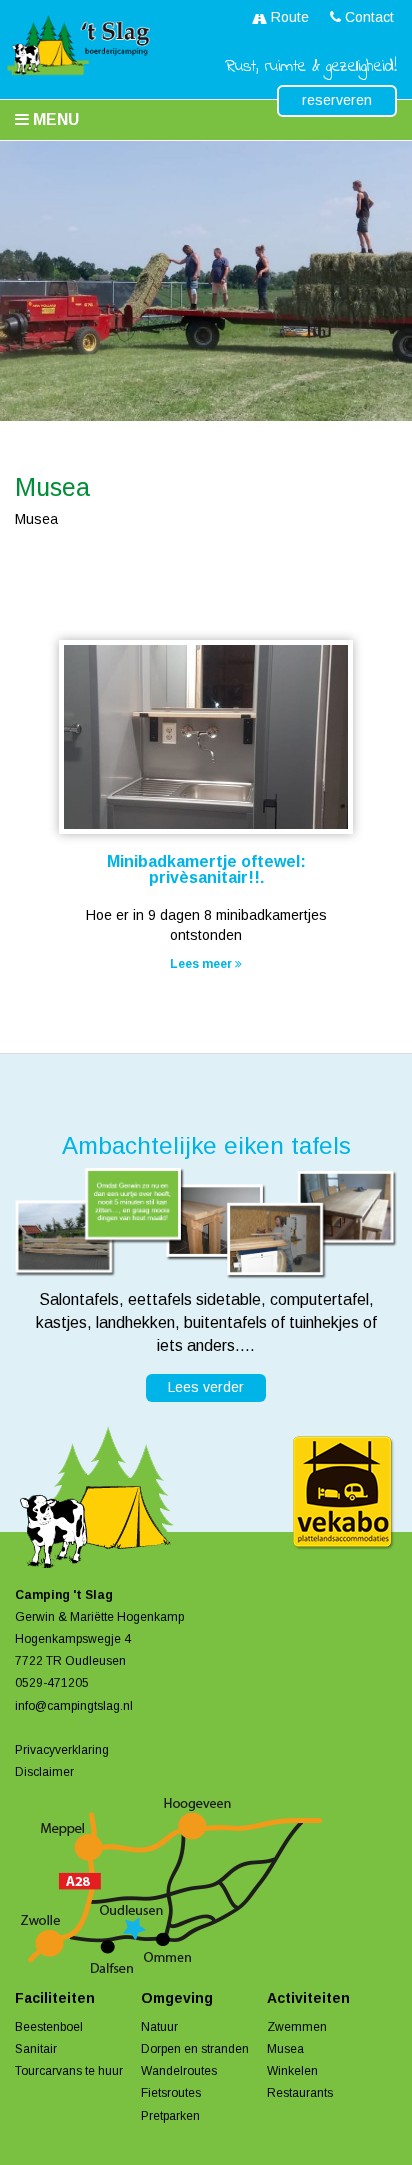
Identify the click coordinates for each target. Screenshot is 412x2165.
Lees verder (206, 1387)
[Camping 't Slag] (75, 46)
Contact (367, 17)
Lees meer (202, 964)
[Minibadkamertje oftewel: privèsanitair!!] (206, 739)
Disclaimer (44, 1772)
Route (288, 17)
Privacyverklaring (62, 1750)
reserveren (337, 100)
